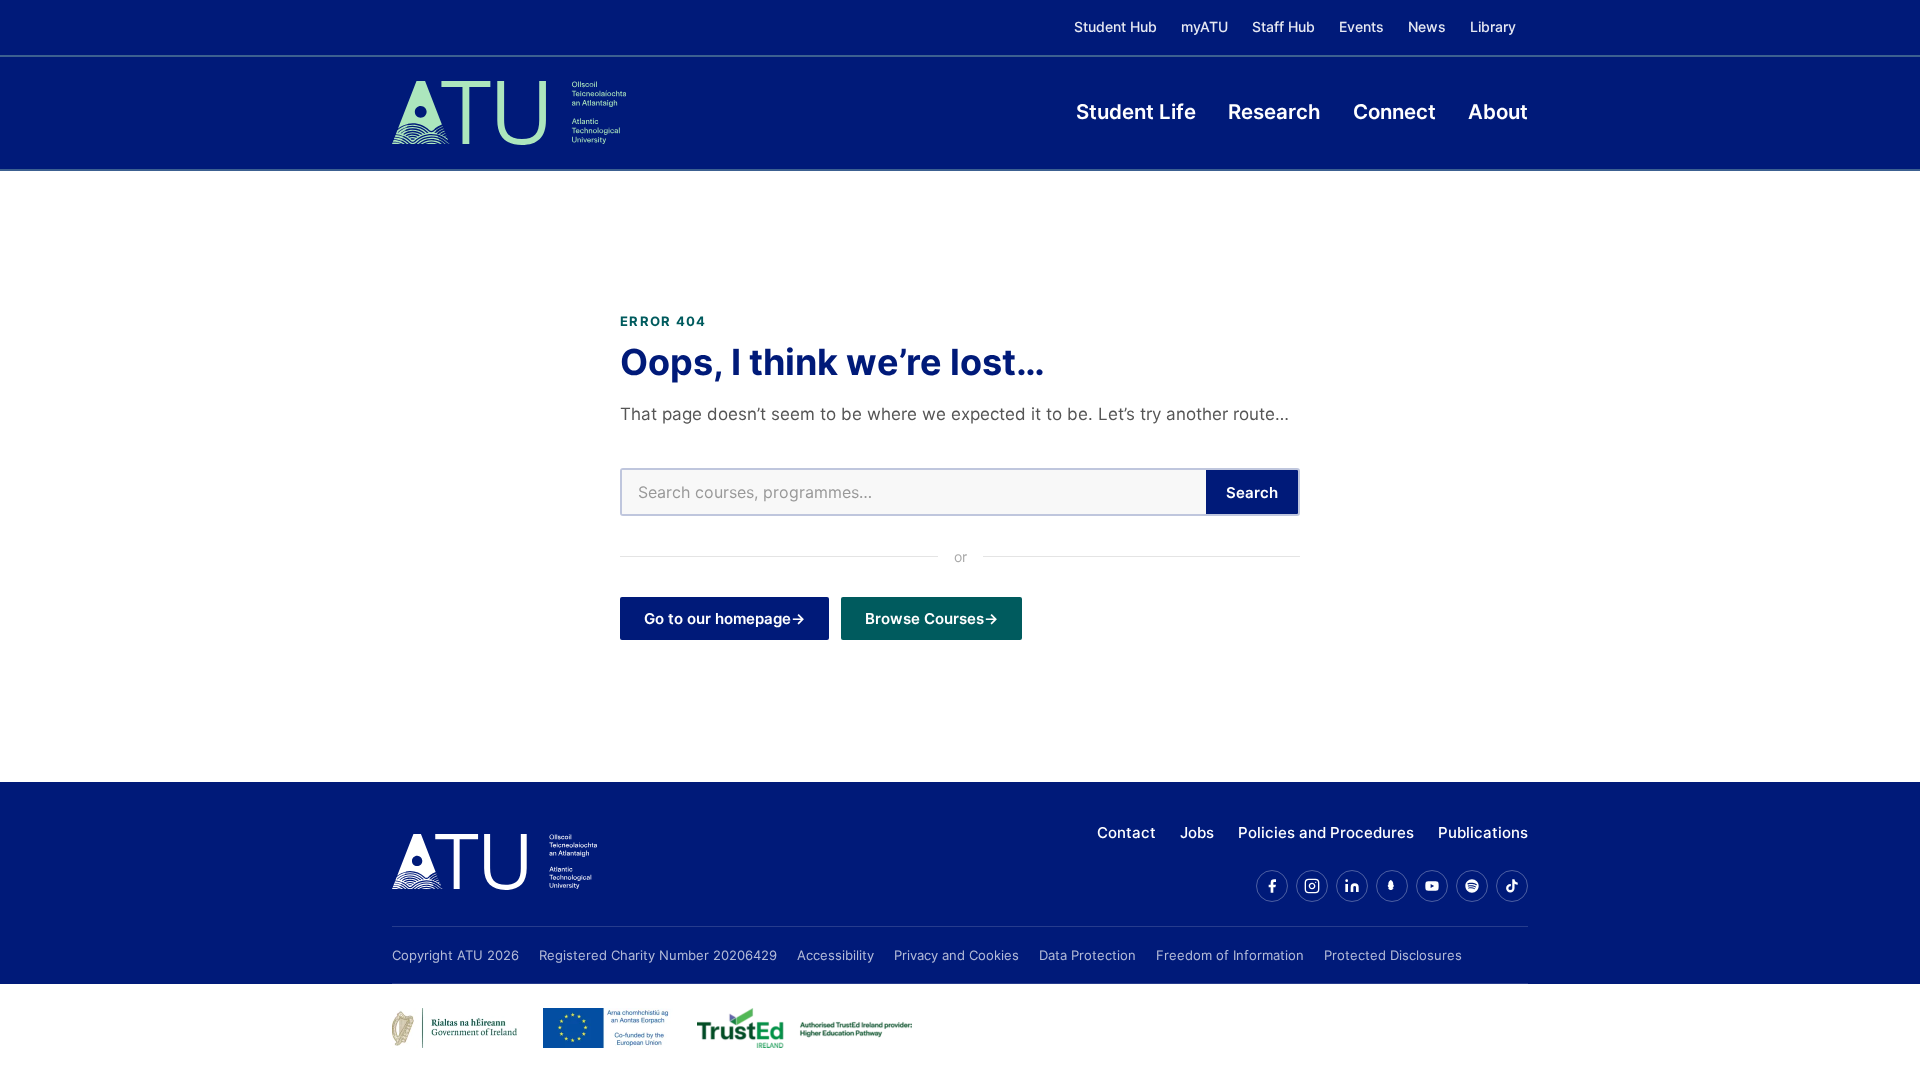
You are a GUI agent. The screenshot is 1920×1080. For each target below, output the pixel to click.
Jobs (1197, 832)
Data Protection (1087, 955)
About (1498, 111)
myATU (1204, 26)
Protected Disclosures (1393, 955)
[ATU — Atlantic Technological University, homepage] (509, 113)
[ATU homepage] (494, 862)
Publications (1483, 832)
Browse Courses (924, 618)
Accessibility (835, 955)
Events (1361, 26)
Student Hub (1115, 26)
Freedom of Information (1230, 955)
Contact (1126, 832)
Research (1274, 111)
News (1427, 26)
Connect (1394, 111)
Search (1252, 492)
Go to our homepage (717, 618)
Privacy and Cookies (956, 955)
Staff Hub (1283, 26)
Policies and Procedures (1326, 832)
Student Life (1136, 111)
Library (1493, 26)
